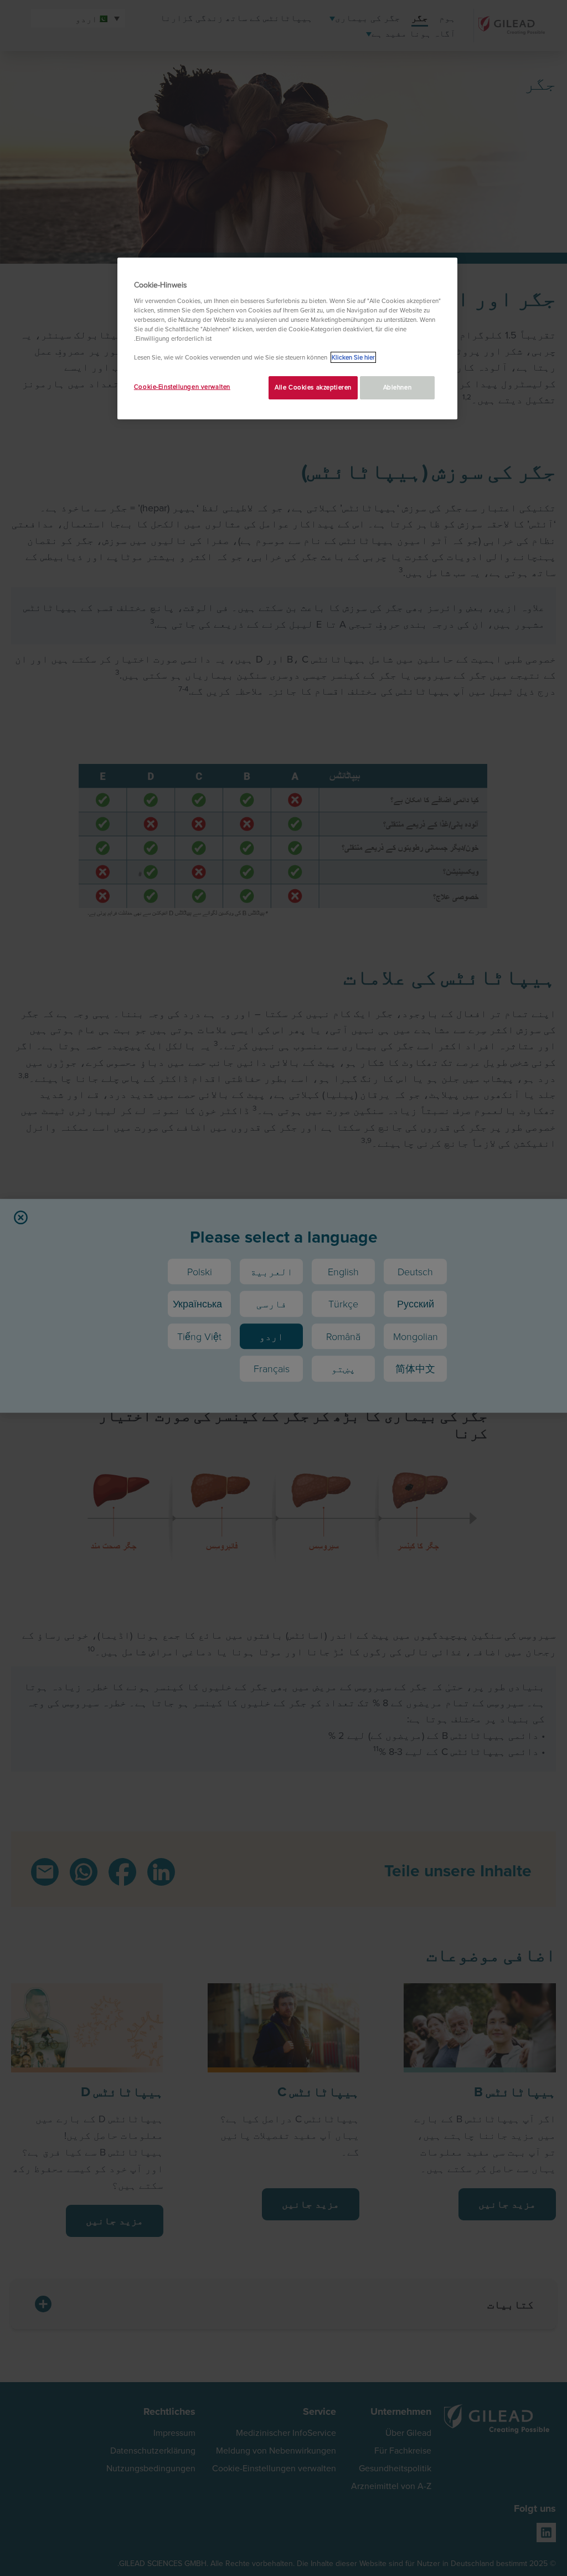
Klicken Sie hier (353, 357)
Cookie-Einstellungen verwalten (182, 387)
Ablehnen (398, 387)
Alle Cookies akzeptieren (313, 387)
